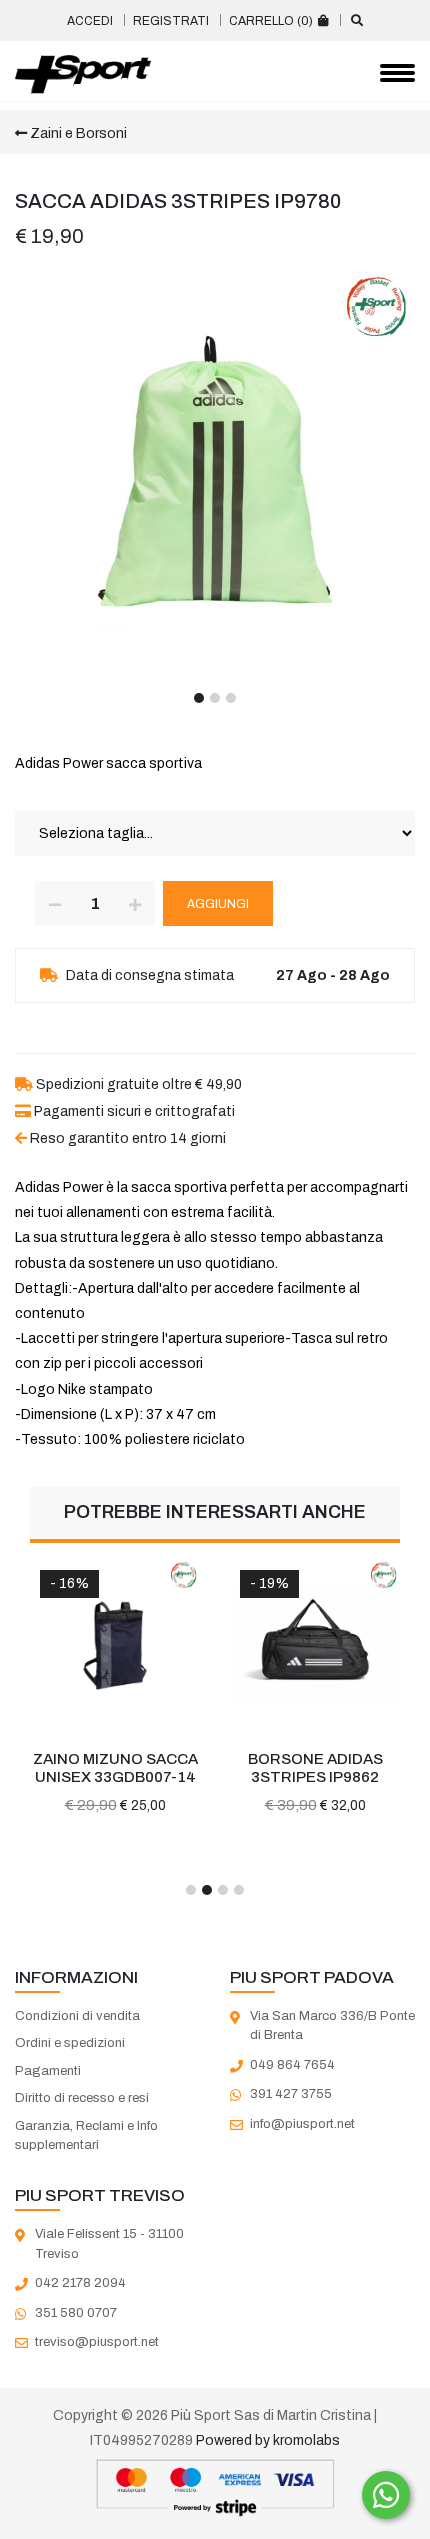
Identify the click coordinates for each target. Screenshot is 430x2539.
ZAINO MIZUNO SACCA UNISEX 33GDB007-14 (115, 1768)
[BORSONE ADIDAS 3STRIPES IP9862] (315, 1645)
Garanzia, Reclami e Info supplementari (86, 2136)
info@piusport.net (302, 2124)
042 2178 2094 (80, 2283)
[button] (199, 698)
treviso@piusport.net (97, 2342)
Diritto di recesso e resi (82, 2098)
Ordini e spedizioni (70, 2043)
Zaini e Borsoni (77, 133)
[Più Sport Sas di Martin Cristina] (83, 75)
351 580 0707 (76, 2313)
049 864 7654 (292, 2065)
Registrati (171, 21)
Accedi (90, 21)
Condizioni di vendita (77, 2016)
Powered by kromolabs (268, 2440)
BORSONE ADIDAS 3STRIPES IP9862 (315, 1768)
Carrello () (272, 21)
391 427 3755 (291, 2094)
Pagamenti (48, 2071)
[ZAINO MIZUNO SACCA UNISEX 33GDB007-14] (115, 1645)
